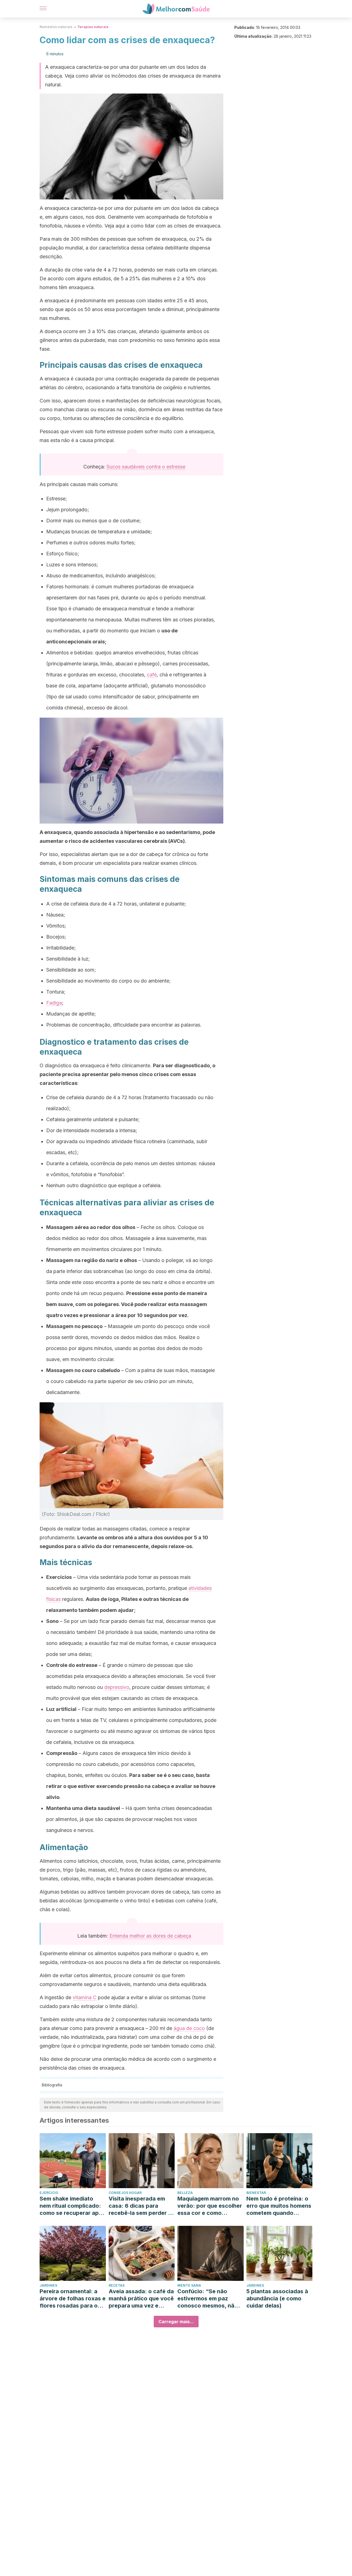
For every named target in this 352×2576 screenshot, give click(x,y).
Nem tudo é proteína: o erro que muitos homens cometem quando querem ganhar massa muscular (279, 2206)
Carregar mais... (176, 2322)
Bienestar (256, 2193)
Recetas (117, 2285)
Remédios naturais (56, 27)
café (152, 675)
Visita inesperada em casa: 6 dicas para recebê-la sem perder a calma (140, 2206)
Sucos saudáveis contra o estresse (146, 467)
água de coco (189, 2028)
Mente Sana (189, 2285)
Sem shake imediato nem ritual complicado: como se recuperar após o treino (72, 2206)
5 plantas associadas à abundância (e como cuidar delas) (277, 2298)
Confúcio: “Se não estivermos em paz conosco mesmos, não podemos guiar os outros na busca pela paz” (208, 2299)
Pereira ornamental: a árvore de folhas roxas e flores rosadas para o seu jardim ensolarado (73, 2299)
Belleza (185, 2193)
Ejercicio (49, 2193)
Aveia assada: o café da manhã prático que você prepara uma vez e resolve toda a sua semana (141, 2299)
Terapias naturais (93, 27)
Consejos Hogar (125, 2193)
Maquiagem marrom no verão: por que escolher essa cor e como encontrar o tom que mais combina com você (210, 2206)
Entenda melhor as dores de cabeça (150, 1936)
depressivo (117, 1687)
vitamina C (85, 1997)
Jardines (48, 2285)
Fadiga (54, 1003)
